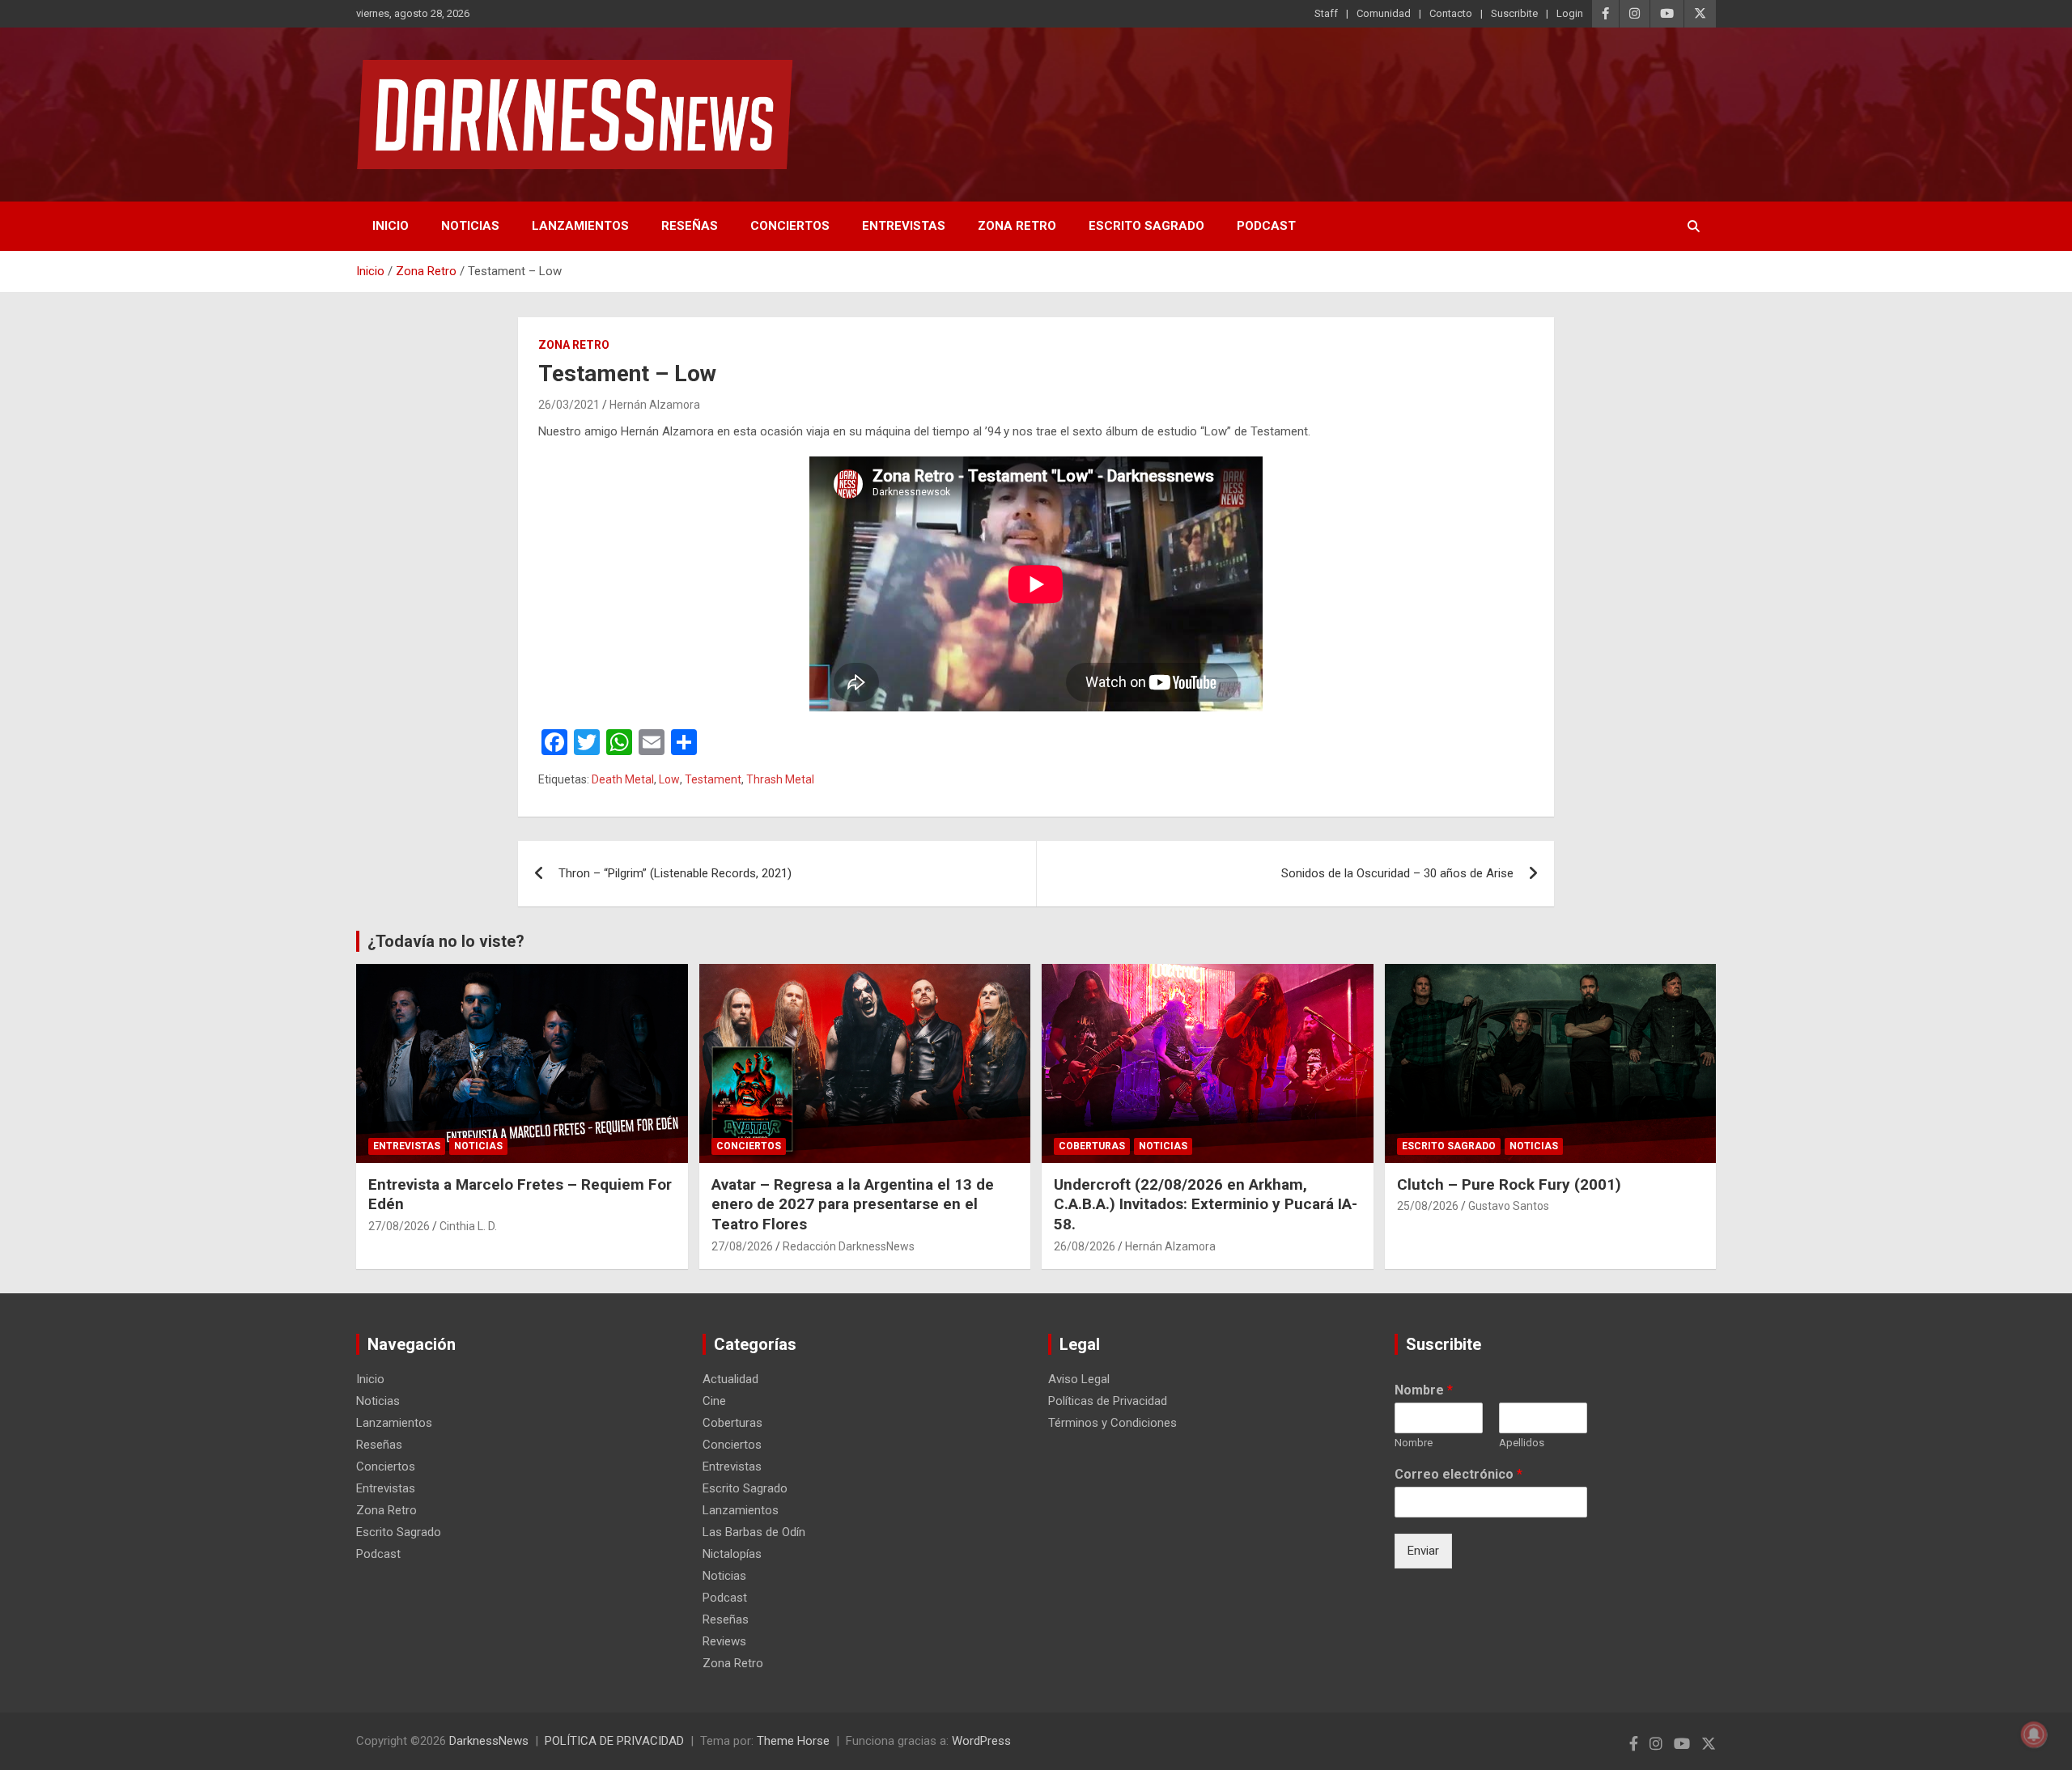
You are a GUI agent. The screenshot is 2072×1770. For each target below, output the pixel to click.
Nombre (1424, 1390)
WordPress (981, 1741)
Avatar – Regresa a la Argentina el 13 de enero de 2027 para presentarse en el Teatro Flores (853, 1204)
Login (1570, 13)
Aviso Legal (1079, 1379)
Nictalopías (732, 1554)
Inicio (391, 226)
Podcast (1266, 226)
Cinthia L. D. (468, 1226)
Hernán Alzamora (655, 405)
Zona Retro (1017, 226)
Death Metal (623, 779)
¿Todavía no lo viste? (446, 941)
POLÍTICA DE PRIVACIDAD (614, 1741)
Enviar (1423, 1551)
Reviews (724, 1641)
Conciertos (790, 226)
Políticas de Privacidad (1108, 1401)
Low (669, 779)
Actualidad (730, 1379)
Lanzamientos (580, 226)
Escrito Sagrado (1146, 226)
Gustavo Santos (1509, 1206)
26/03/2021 (569, 405)
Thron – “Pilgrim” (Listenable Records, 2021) (675, 873)
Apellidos (1522, 1443)
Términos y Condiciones (1112, 1423)
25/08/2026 (1428, 1206)
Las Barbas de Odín (754, 1532)
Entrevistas (904, 226)
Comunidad (1384, 13)
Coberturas (1092, 1146)
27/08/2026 (399, 1226)
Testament (713, 779)
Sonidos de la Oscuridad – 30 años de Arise (1397, 873)
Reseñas (690, 226)
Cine (714, 1401)
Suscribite (1514, 13)
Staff (1326, 13)
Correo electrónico (1458, 1474)
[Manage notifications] (2034, 1734)
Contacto (1451, 13)
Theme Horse (793, 1741)
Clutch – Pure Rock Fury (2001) (1509, 1184)
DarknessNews (489, 1741)
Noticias (470, 226)
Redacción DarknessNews (849, 1246)
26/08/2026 (1085, 1246)
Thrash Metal (780, 779)
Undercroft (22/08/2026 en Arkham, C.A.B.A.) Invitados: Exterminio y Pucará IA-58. (1206, 1204)
